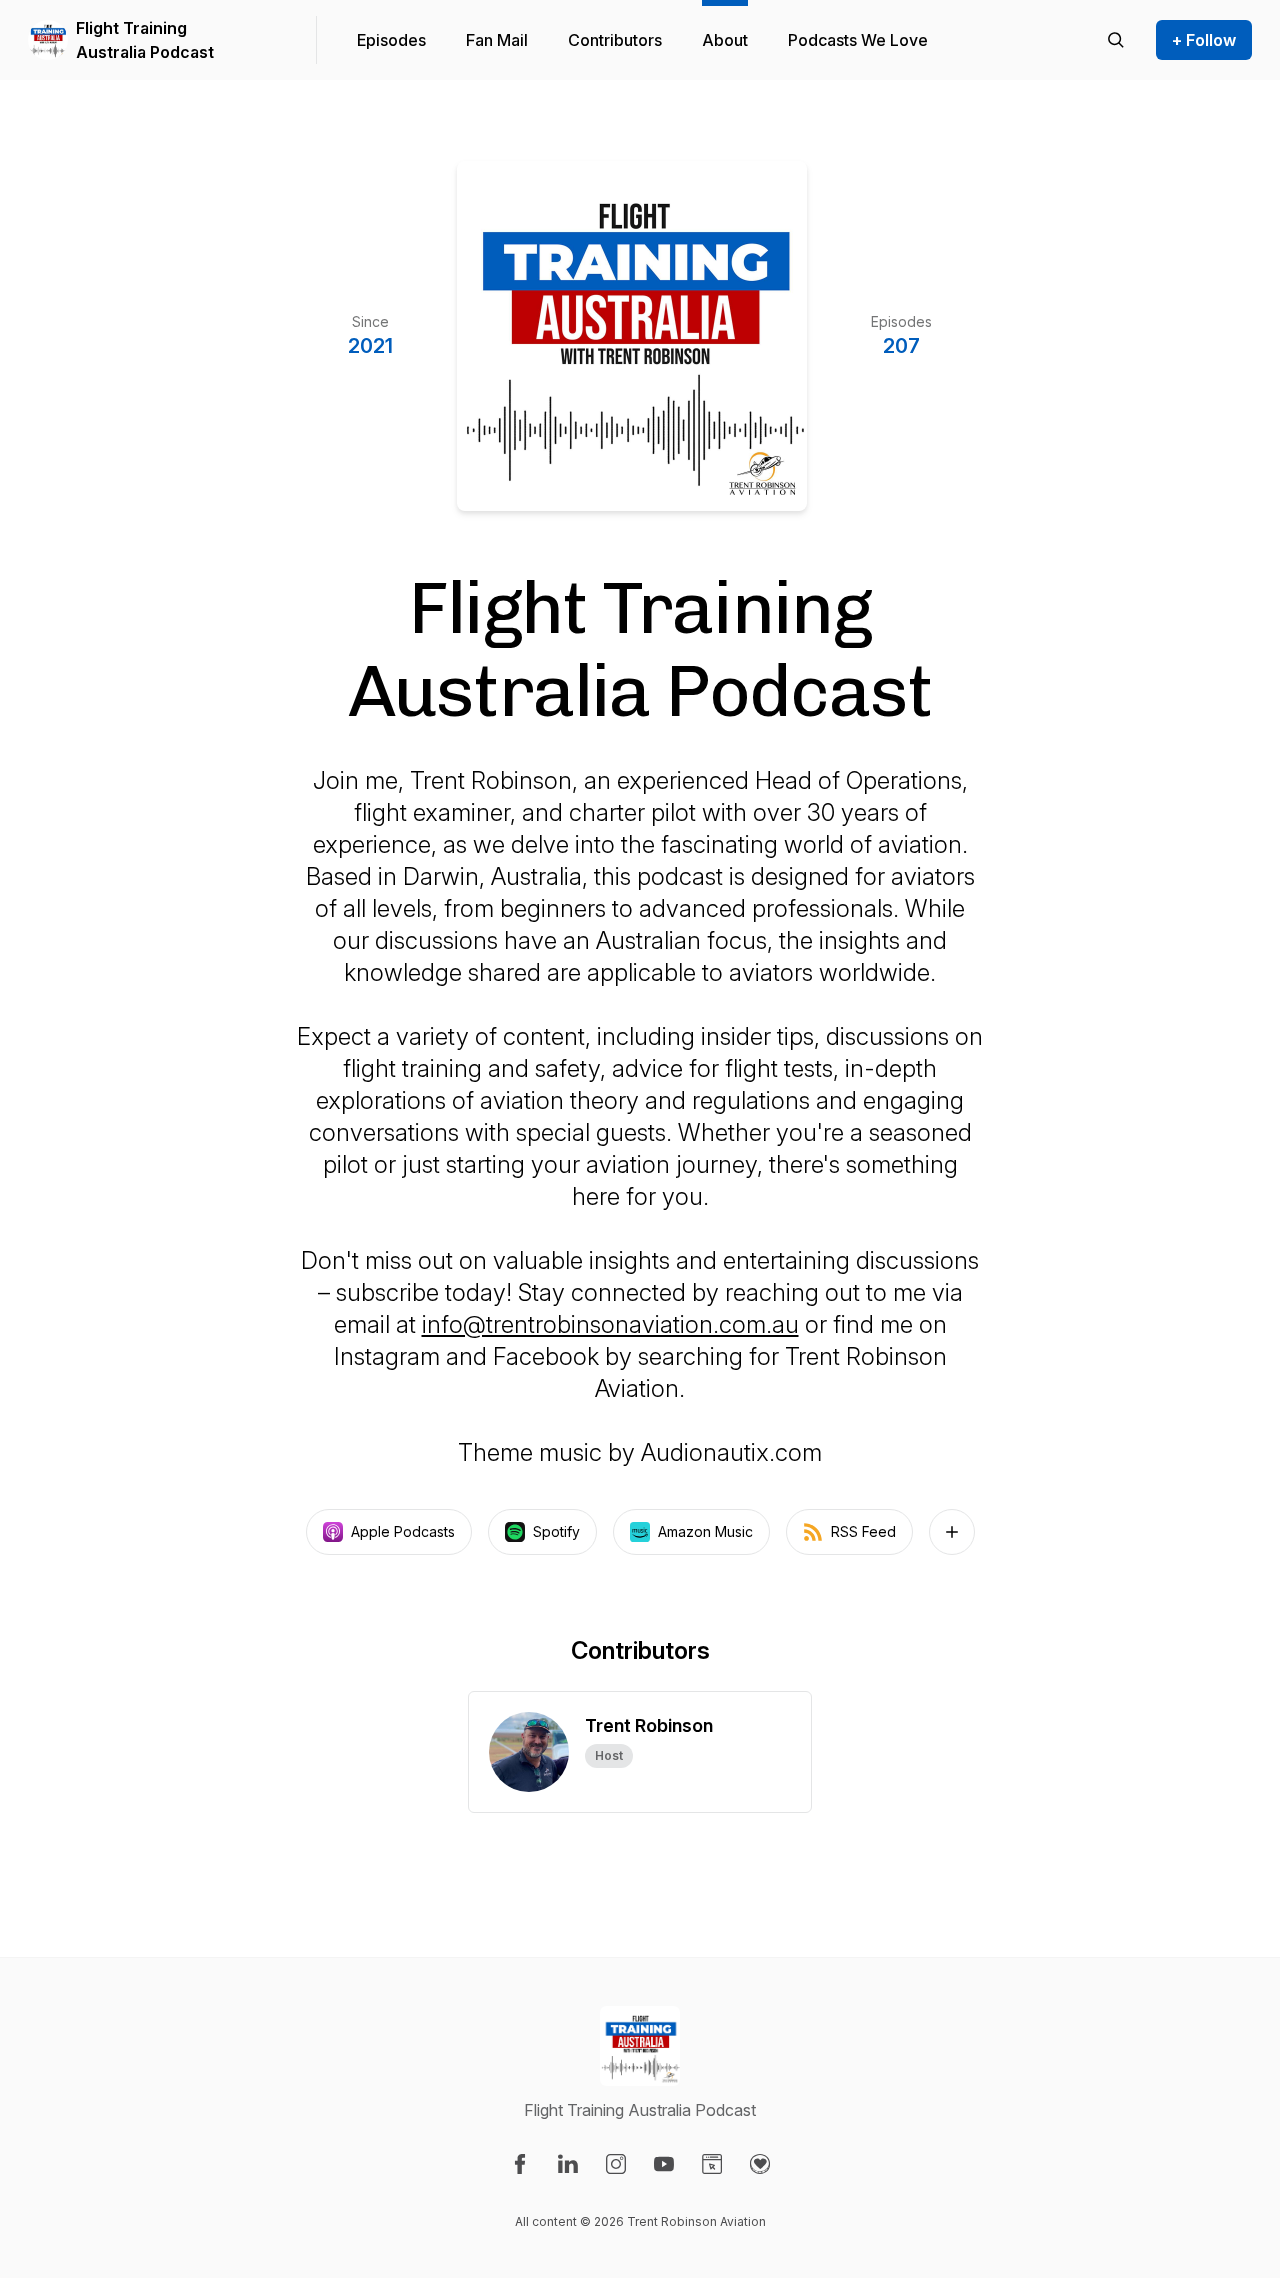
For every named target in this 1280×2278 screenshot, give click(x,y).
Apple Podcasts (403, 1531)
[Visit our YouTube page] (664, 2164)
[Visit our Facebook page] (520, 2164)
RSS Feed (863, 1531)
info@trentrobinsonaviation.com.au (610, 1324)
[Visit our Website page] (712, 2164)
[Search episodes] (1116, 40)
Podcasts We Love (858, 40)
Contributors (615, 40)
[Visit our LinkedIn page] (568, 2164)
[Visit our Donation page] (760, 2164)
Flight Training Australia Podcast (145, 40)
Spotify (556, 1531)
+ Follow (1204, 40)
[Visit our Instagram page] (616, 2164)
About (725, 40)
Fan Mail (497, 40)
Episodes (391, 40)
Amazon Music (705, 1531)
